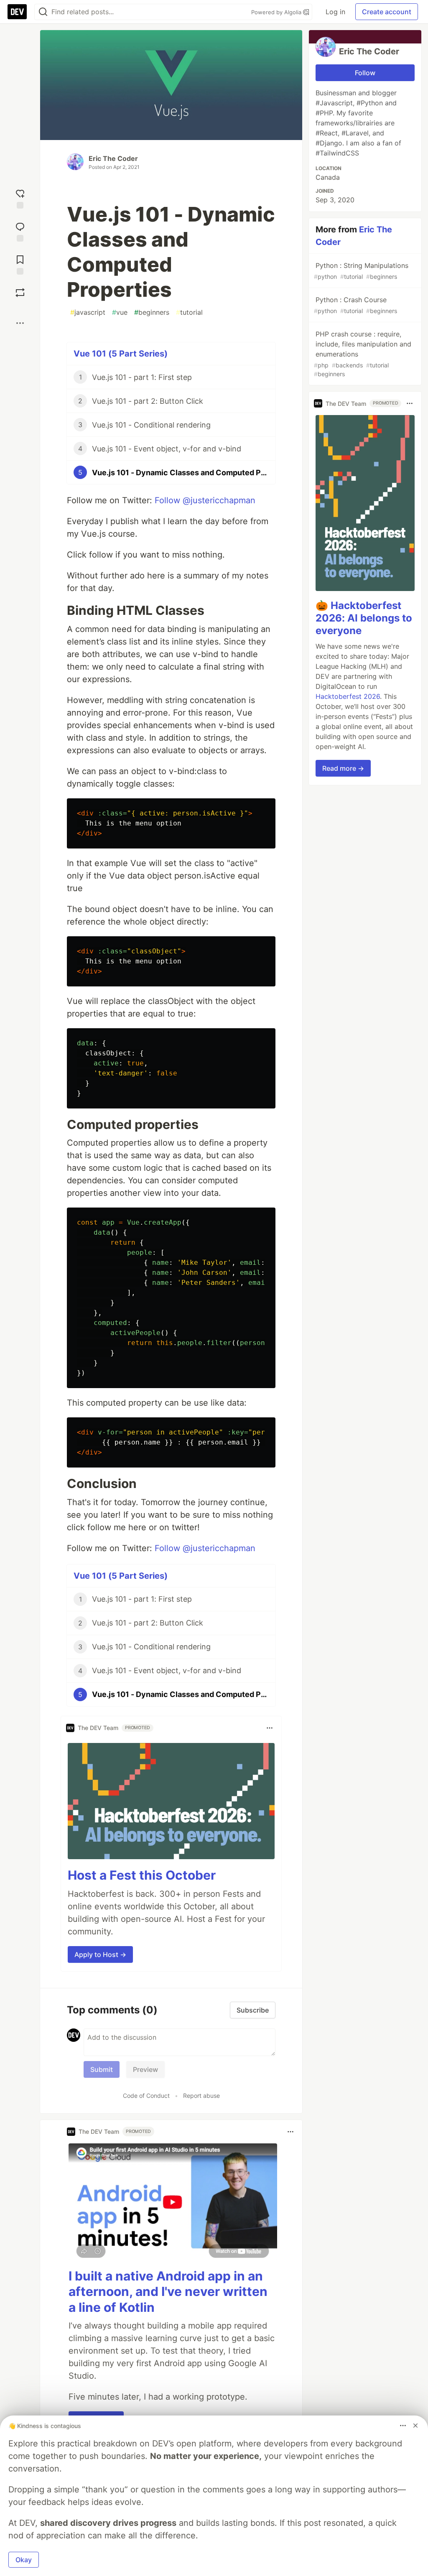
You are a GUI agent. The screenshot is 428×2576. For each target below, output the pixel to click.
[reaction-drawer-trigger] (20, 198)
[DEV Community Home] (17, 12)
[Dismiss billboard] (415, 2426)
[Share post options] (20, 323)
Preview (145, 2069)
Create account (387, 12)
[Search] (43, 12)
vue (120, 312)
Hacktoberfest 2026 (348, 696)
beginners (152, 312)
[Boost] (20, 293)
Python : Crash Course (355, 305)
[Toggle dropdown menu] (270, 1728)
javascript (88, 312)
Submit (102, 2069)
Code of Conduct (146, 2096)
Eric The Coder (113, 158)
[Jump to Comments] (20, 231)
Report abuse (201, 2096)
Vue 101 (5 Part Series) (121, 354)
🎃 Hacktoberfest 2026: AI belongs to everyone (364, 618)
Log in (335, 12)
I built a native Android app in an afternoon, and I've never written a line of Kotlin (168, 2292)
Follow (365, 73)
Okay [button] (24, 2560)
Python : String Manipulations (361, 271)
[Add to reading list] (20, 264)
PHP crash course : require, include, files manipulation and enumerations (363, 354)
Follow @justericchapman (205, 500)
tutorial (189, 312)
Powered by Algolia (277, 12)
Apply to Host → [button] (100, 1954)
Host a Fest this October (142, 1875)
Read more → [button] (343, 768)
